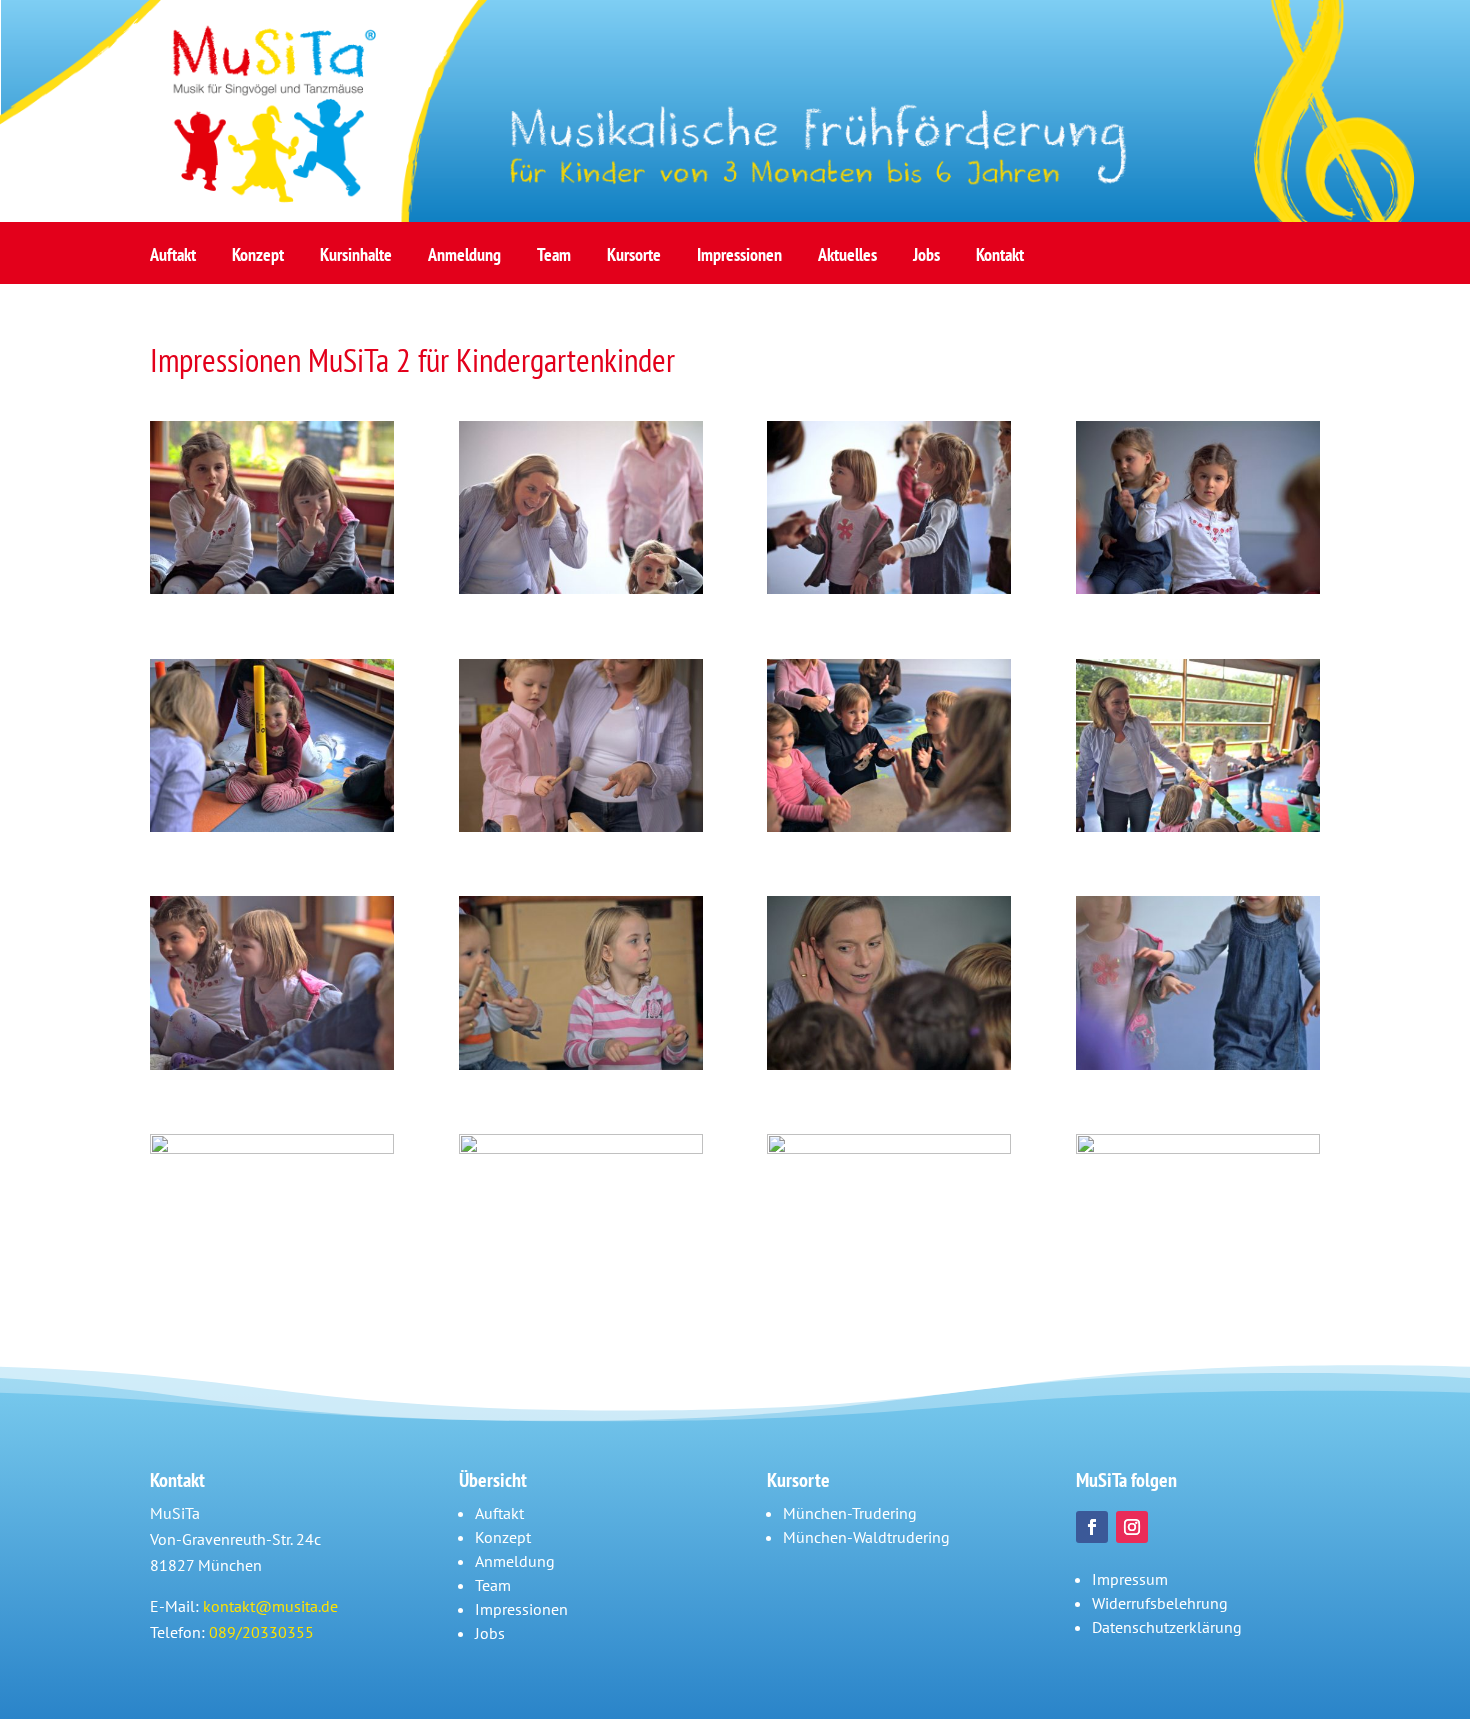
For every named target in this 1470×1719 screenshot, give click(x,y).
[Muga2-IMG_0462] (889, 588)
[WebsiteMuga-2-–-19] (581, 1148)
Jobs (926, 260)
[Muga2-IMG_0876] (1198, 826)
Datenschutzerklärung (1167, 1627)
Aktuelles (847, 260)
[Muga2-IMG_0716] (581, 826)
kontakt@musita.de (270, 1606)
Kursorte (634, 260)
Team (554, 260)
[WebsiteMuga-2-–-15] (272, 1148)
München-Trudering (850, 1513)
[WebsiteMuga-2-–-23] (889, 1148)
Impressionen (739, 260)
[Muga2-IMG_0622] (272, 826)
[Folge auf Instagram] (1132, 1527)
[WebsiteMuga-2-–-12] (1198, 1064)
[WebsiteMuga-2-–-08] (581, 1064)
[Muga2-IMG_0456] (581, 588)
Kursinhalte (356, 260)
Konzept (258, 260)
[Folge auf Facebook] (1092, 1527)
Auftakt (173, 260)
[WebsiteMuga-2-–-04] (272, 1064)
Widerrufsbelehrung (1160, 1603)
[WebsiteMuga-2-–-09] (889, 1064)
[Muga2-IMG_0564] (1198, 588)
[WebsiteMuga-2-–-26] (1198, 1148)
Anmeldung (464, 260)
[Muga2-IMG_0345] (272, 588)
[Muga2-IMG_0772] (889, 826)
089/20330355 (261, 1632)
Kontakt (1000, 260)
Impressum (1130, 1579)
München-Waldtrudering (866, 1537)
